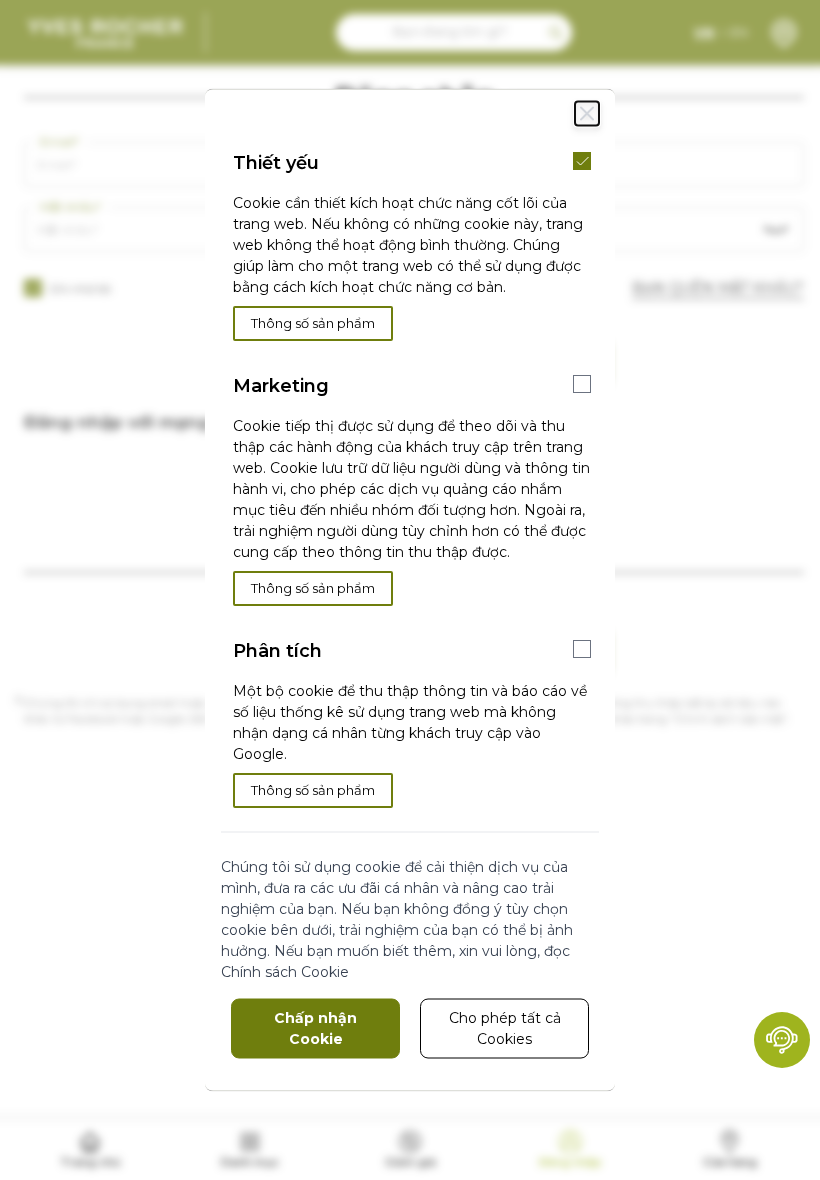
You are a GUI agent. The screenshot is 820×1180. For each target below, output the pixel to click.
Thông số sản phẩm (313, 323)
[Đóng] (587, 114)
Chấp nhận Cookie (315, 1028)
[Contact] (782, 1040)
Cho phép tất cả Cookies (505, 1028)
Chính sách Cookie (285, 972)
